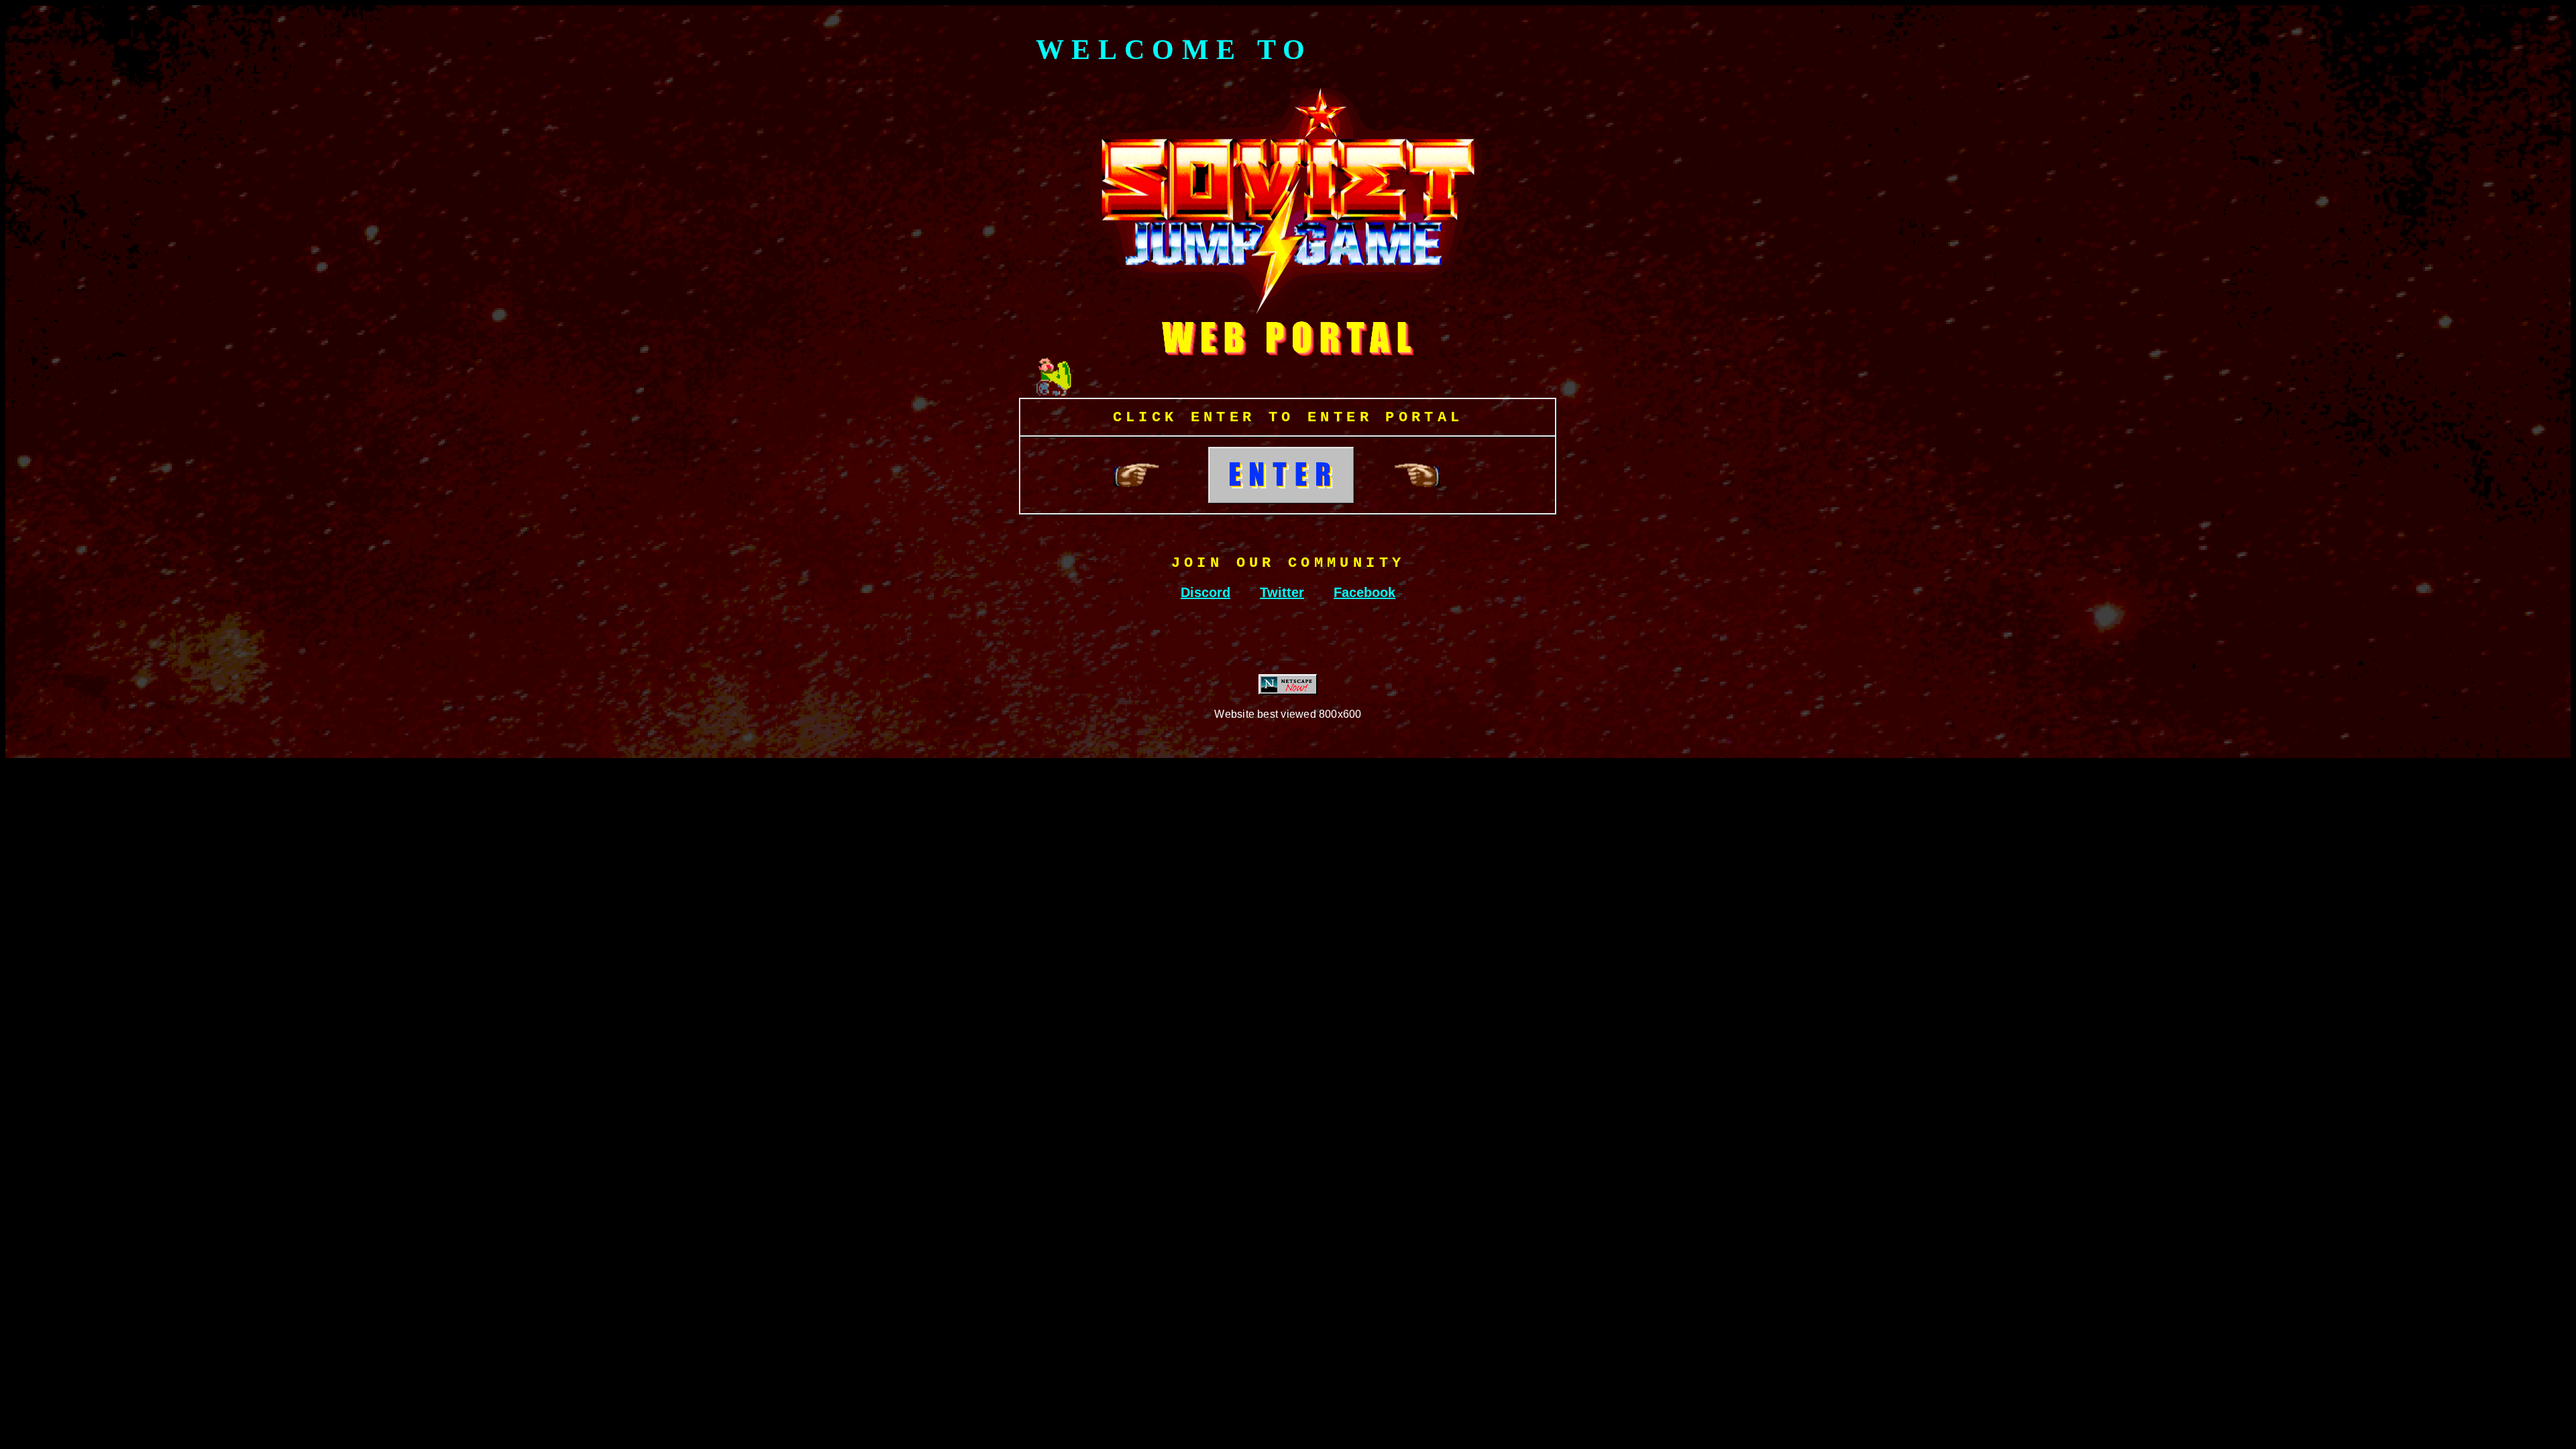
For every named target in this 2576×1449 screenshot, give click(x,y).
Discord (1205, 592)
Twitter (1282, 592)
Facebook (1364, 592)
